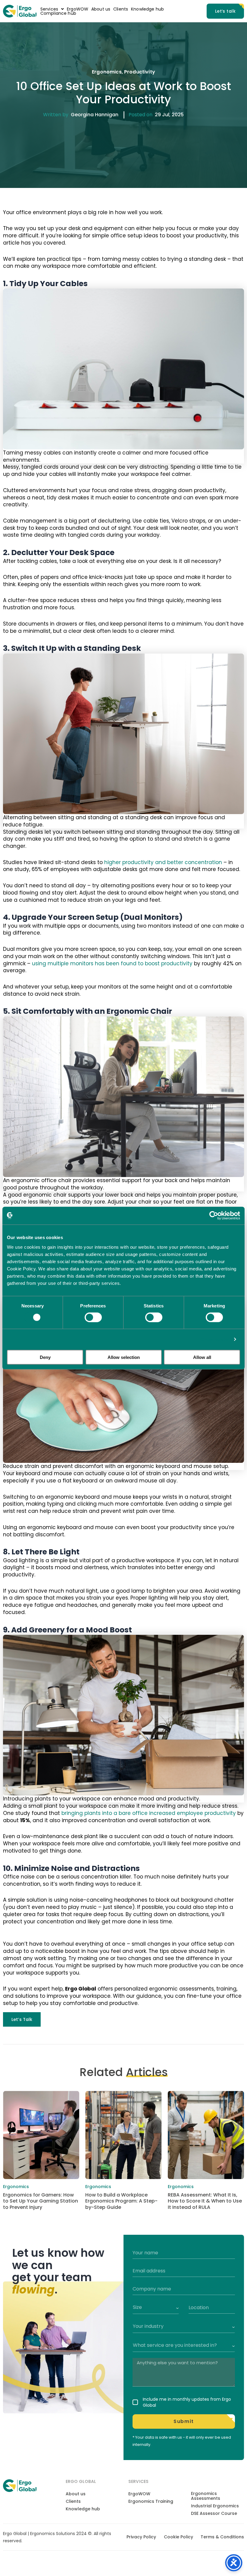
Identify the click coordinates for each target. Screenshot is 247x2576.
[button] (52, 9)
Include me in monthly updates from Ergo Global (187, 2402)
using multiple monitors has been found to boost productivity (112, 963)
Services (49, 9)
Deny (45, 1357)
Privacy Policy (141, 2537)
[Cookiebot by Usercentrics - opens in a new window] (214, 1216)
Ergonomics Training (151, 2501)
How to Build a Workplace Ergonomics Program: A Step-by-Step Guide (121, 2201)
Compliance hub (58, 13)
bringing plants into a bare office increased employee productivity (149, 1813)
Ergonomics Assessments (206, 2496)
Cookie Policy (178, 2537)
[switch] (93, 1317)
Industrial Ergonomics (215, 2506)
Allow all (202, 1357)
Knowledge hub (147, 9)
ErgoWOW (78, 9)
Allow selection (124, 1357)
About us (101, 9)
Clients (121, 9)
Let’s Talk (22, 2019)
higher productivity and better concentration (163, 862)
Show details (215, 1339)
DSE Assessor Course (214, 2513)
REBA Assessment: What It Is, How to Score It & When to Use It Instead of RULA (205, 2201)
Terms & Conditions (222, 2537)
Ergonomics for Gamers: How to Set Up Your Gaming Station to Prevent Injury (41, 2201)
